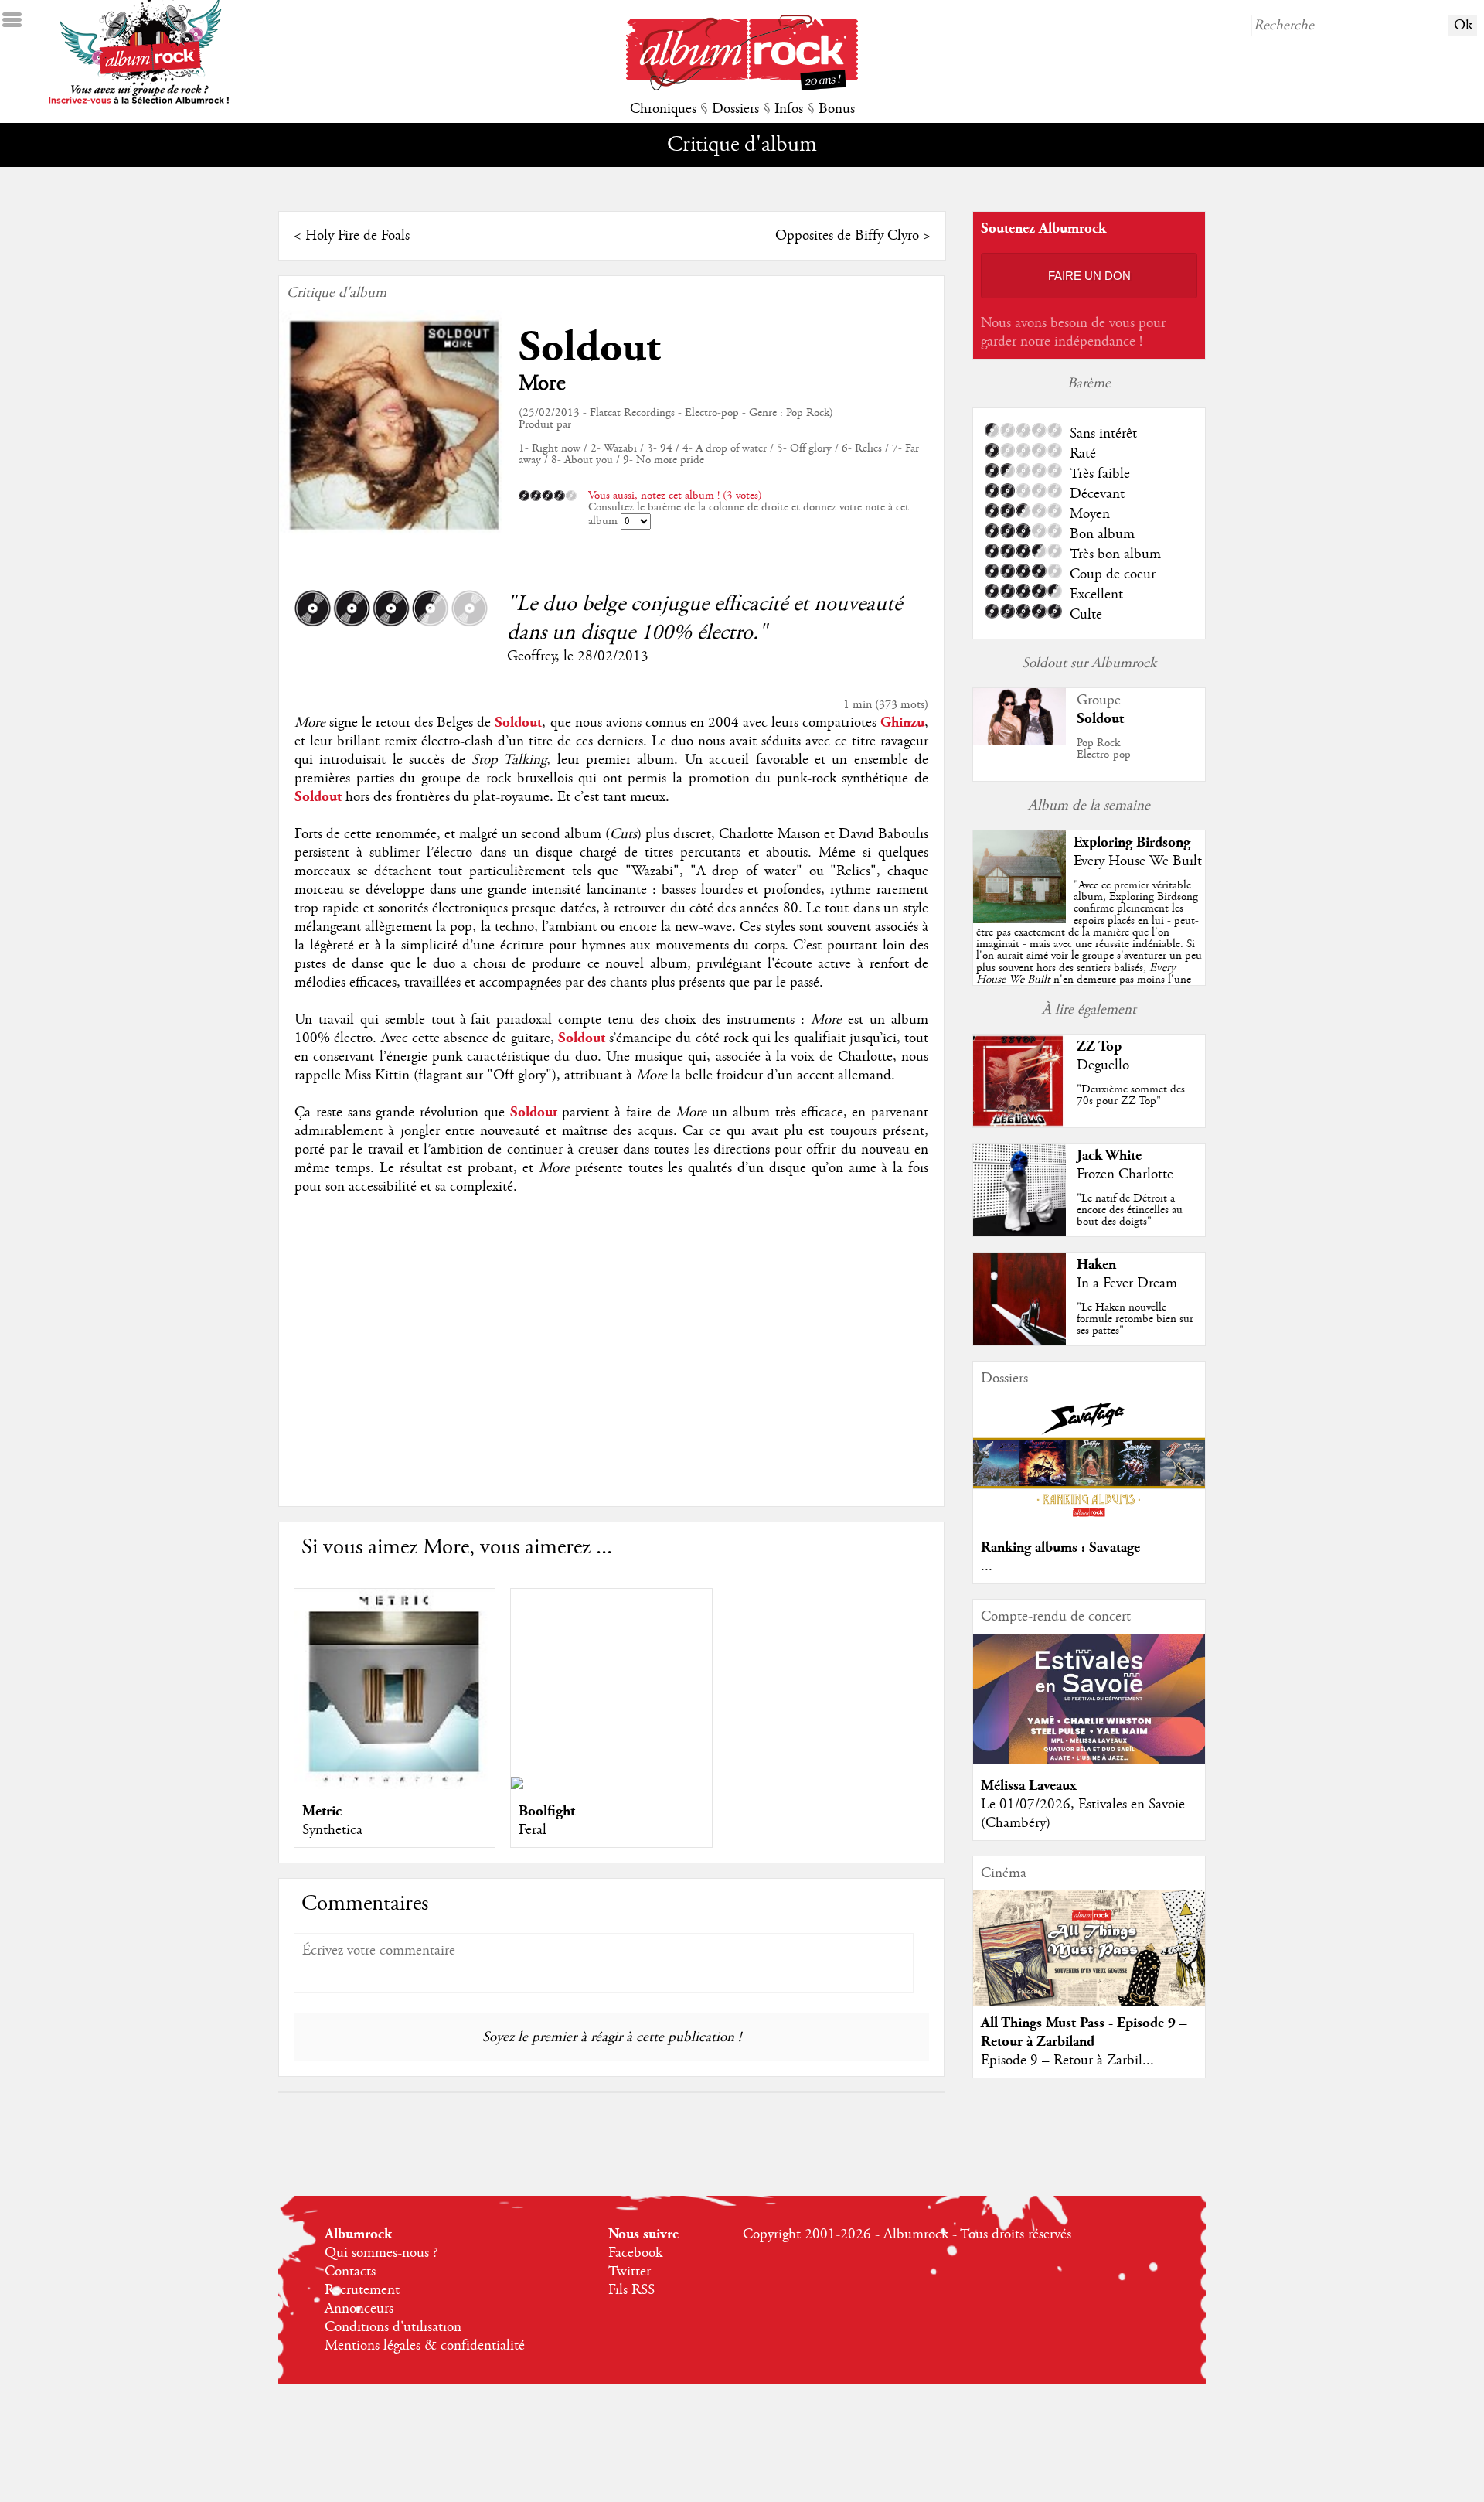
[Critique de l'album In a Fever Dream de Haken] (1019, 1341)
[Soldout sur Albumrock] (1019, 741)
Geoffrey (531, 656)
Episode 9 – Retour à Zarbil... (1067, 2061)
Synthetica (332, 1830)
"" (1089, 950)
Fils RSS (631, 2290)
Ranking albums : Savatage (1060, 1548)
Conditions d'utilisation (393, 2327)
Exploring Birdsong (1132, 842)
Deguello (1103, 1065)
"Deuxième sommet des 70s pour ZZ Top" (1131, 1095)
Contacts (350, 2272)
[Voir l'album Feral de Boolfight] (517, 1785)
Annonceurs (359, 2309)
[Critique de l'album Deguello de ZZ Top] (1019, 1123)
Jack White (1109, 1156)
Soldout (589, 348)
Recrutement (362, 2290)
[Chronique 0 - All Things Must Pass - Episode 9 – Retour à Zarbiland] (1089, 1962)
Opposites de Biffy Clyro (847, 236)
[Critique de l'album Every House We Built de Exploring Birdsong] (1019, 919)
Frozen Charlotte (1125, 1174)
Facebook (635, 2253)
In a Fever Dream (1127, 1283)
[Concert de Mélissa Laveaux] (1089, 1760)
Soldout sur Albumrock (1089, 663)
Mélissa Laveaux (1029, 1786)
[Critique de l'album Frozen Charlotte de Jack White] (1019, 1232)
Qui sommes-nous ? (381, 2253)
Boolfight (547, 1811)
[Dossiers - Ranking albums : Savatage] (1089, 1522)
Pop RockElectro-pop (1104, 749)
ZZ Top (1099, 1046)
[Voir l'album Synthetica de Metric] (395, 1785)
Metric (322, 1811)
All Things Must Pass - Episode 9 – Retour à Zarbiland (1084, 2032)
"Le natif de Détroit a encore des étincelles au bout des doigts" (1130, 1210)
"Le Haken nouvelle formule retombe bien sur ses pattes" (1135, 1319)
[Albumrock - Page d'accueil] (742, 87)
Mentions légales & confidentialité (425, 2346)
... (987, 1566)
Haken (1096, 1265)
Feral (533, 1830)
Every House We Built (1138, 861)
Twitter (630, 2272)
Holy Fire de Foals (357, 236)
